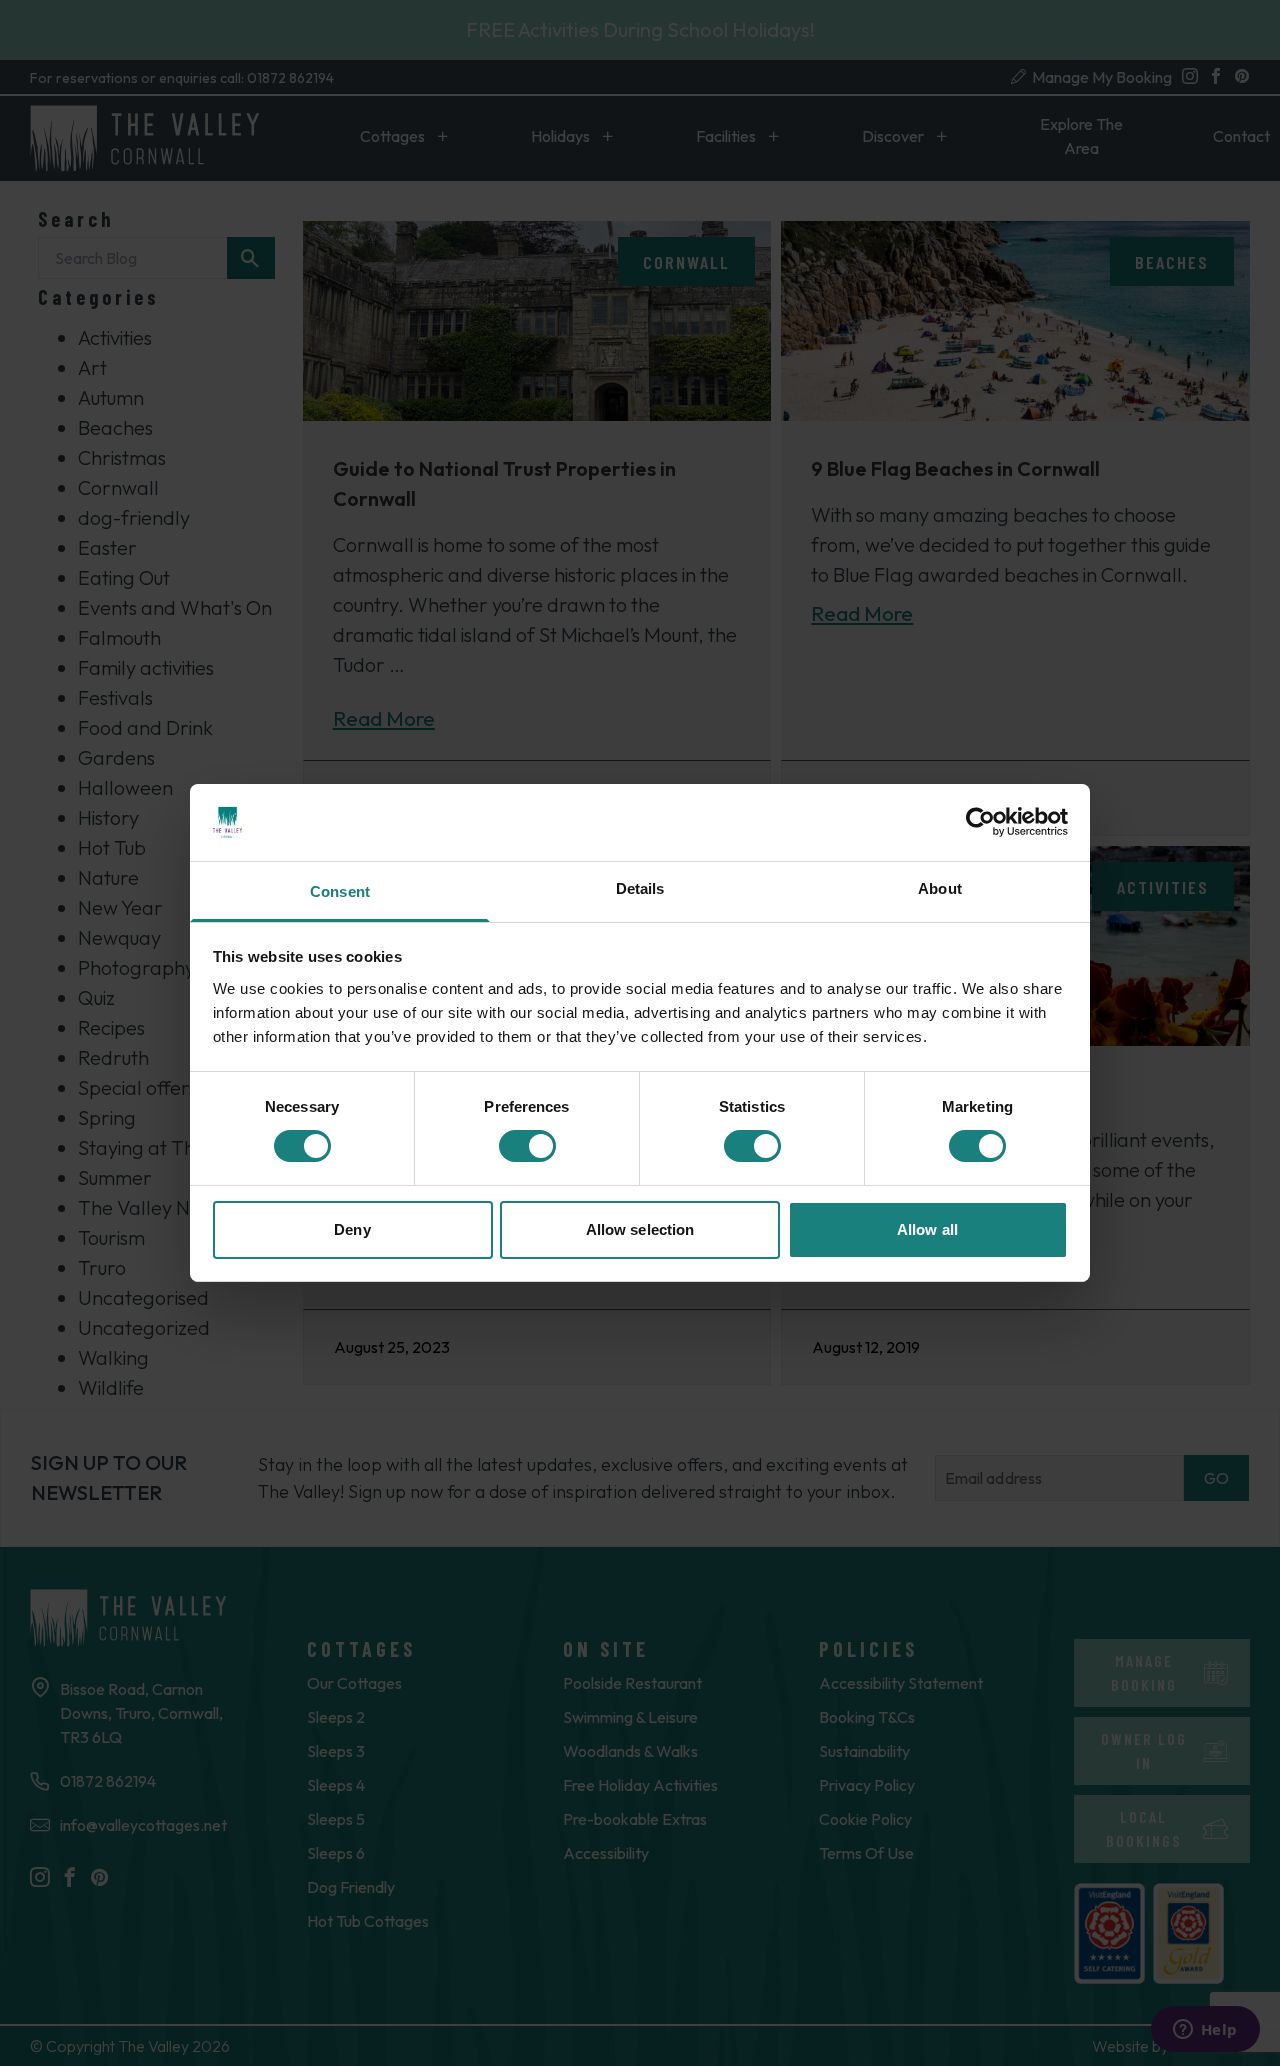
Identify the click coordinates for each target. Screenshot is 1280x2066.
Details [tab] (640, 888)
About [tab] (940, 888)
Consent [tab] (340, 891)
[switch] (527, 1146)
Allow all (927, 1229)
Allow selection (640, 1229)
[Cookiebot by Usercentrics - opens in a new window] (980, 822)
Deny (352, 1229)
